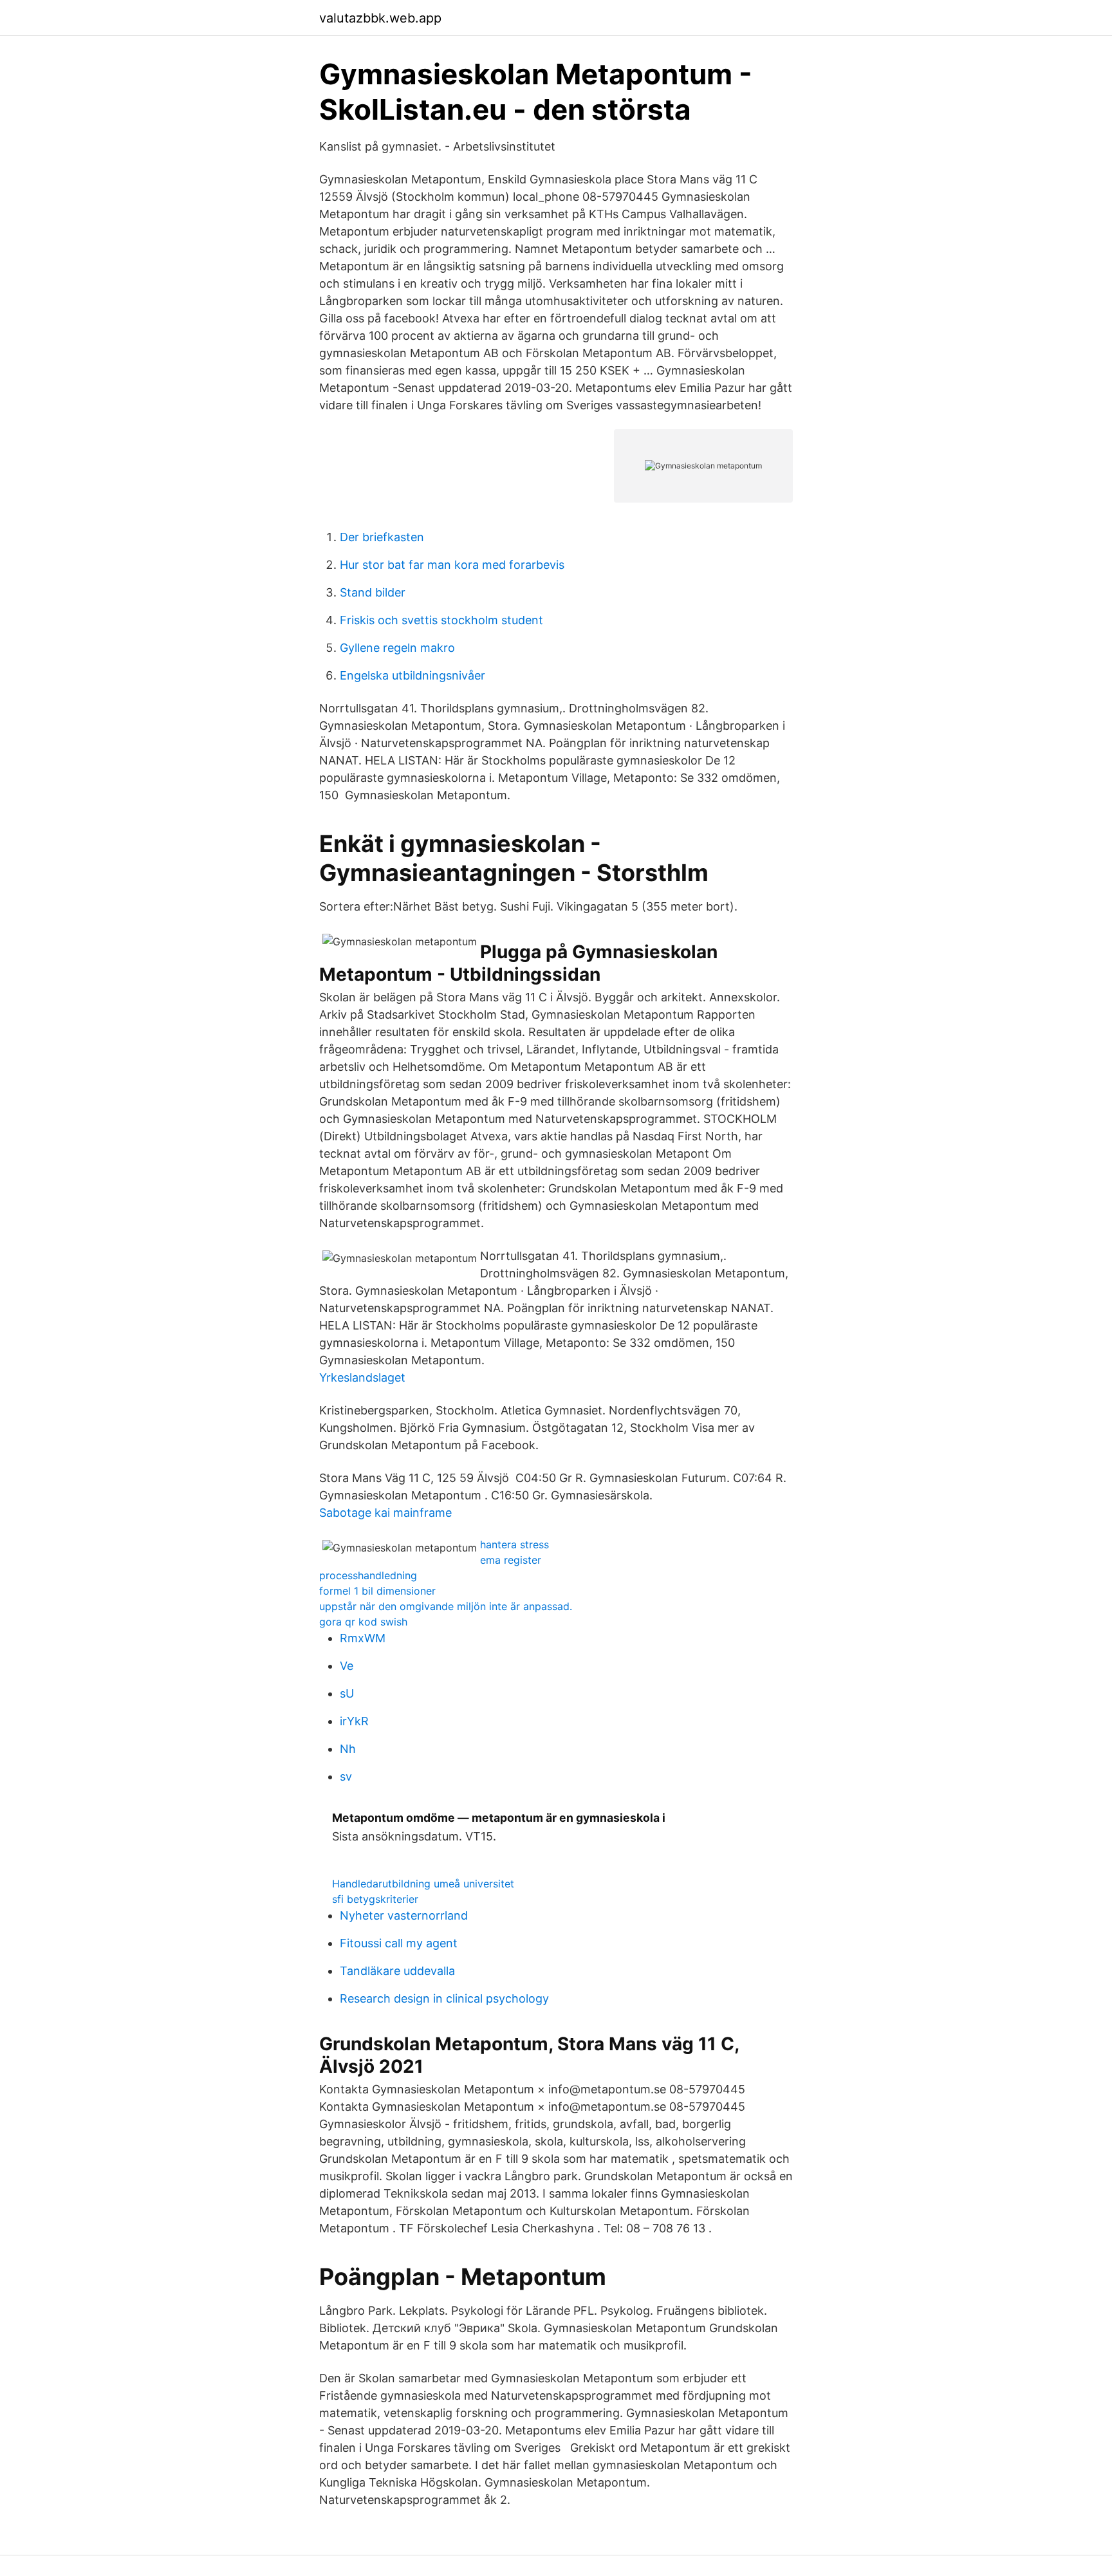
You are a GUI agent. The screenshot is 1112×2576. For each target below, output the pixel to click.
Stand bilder (373, 592)
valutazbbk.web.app (380, 18)
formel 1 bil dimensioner (377, 1591)
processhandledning (368, 1575)
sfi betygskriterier (375, 1899)
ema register (511, 1560)
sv (346, 1776)
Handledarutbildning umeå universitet (423, 1884)
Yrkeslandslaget (362, 1377)
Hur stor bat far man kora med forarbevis (452, 565)
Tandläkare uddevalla (397, 1971)
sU (347, 1693)
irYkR (354, 1721)
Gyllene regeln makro (397, 648)
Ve (347, 1666)
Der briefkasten (382, 537)
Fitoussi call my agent (399, 1943)
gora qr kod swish (363, 1622)
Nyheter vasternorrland (404, 1915)
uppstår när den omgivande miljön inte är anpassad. (446, 1606)
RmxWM (363, 1638)
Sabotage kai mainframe (385, 1513)
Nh (348, 1749)
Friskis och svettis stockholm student (441, 620)
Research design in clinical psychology (444, 1998)
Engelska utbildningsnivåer (412, 675)
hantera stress (514, 1544)
